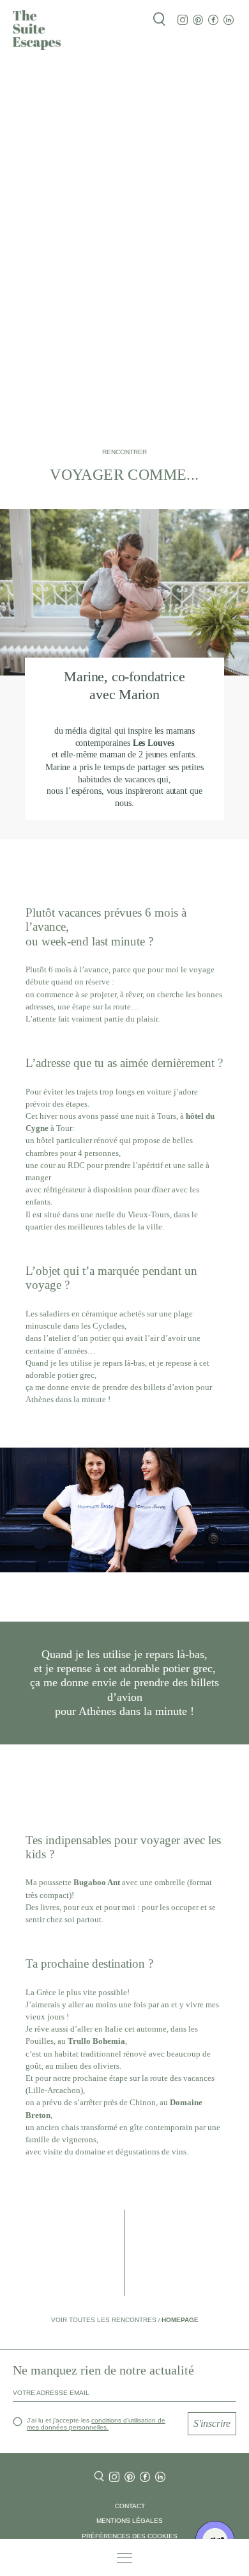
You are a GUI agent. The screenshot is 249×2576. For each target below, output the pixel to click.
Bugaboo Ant (97, 1883)
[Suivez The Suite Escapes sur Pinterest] (198, 20)
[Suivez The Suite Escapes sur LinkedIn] (229, 20)
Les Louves (154, 743)
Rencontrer (124, 452)
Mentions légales (130, 2521)
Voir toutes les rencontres (105, 2320)
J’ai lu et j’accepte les (96, 2424)
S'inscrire (212, 2423)
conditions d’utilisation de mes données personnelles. (96, 2424)
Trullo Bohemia (96, 2041)
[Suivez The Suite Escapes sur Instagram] (183, 20)
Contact (130, 2506)
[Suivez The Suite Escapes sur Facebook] (213, 20)
